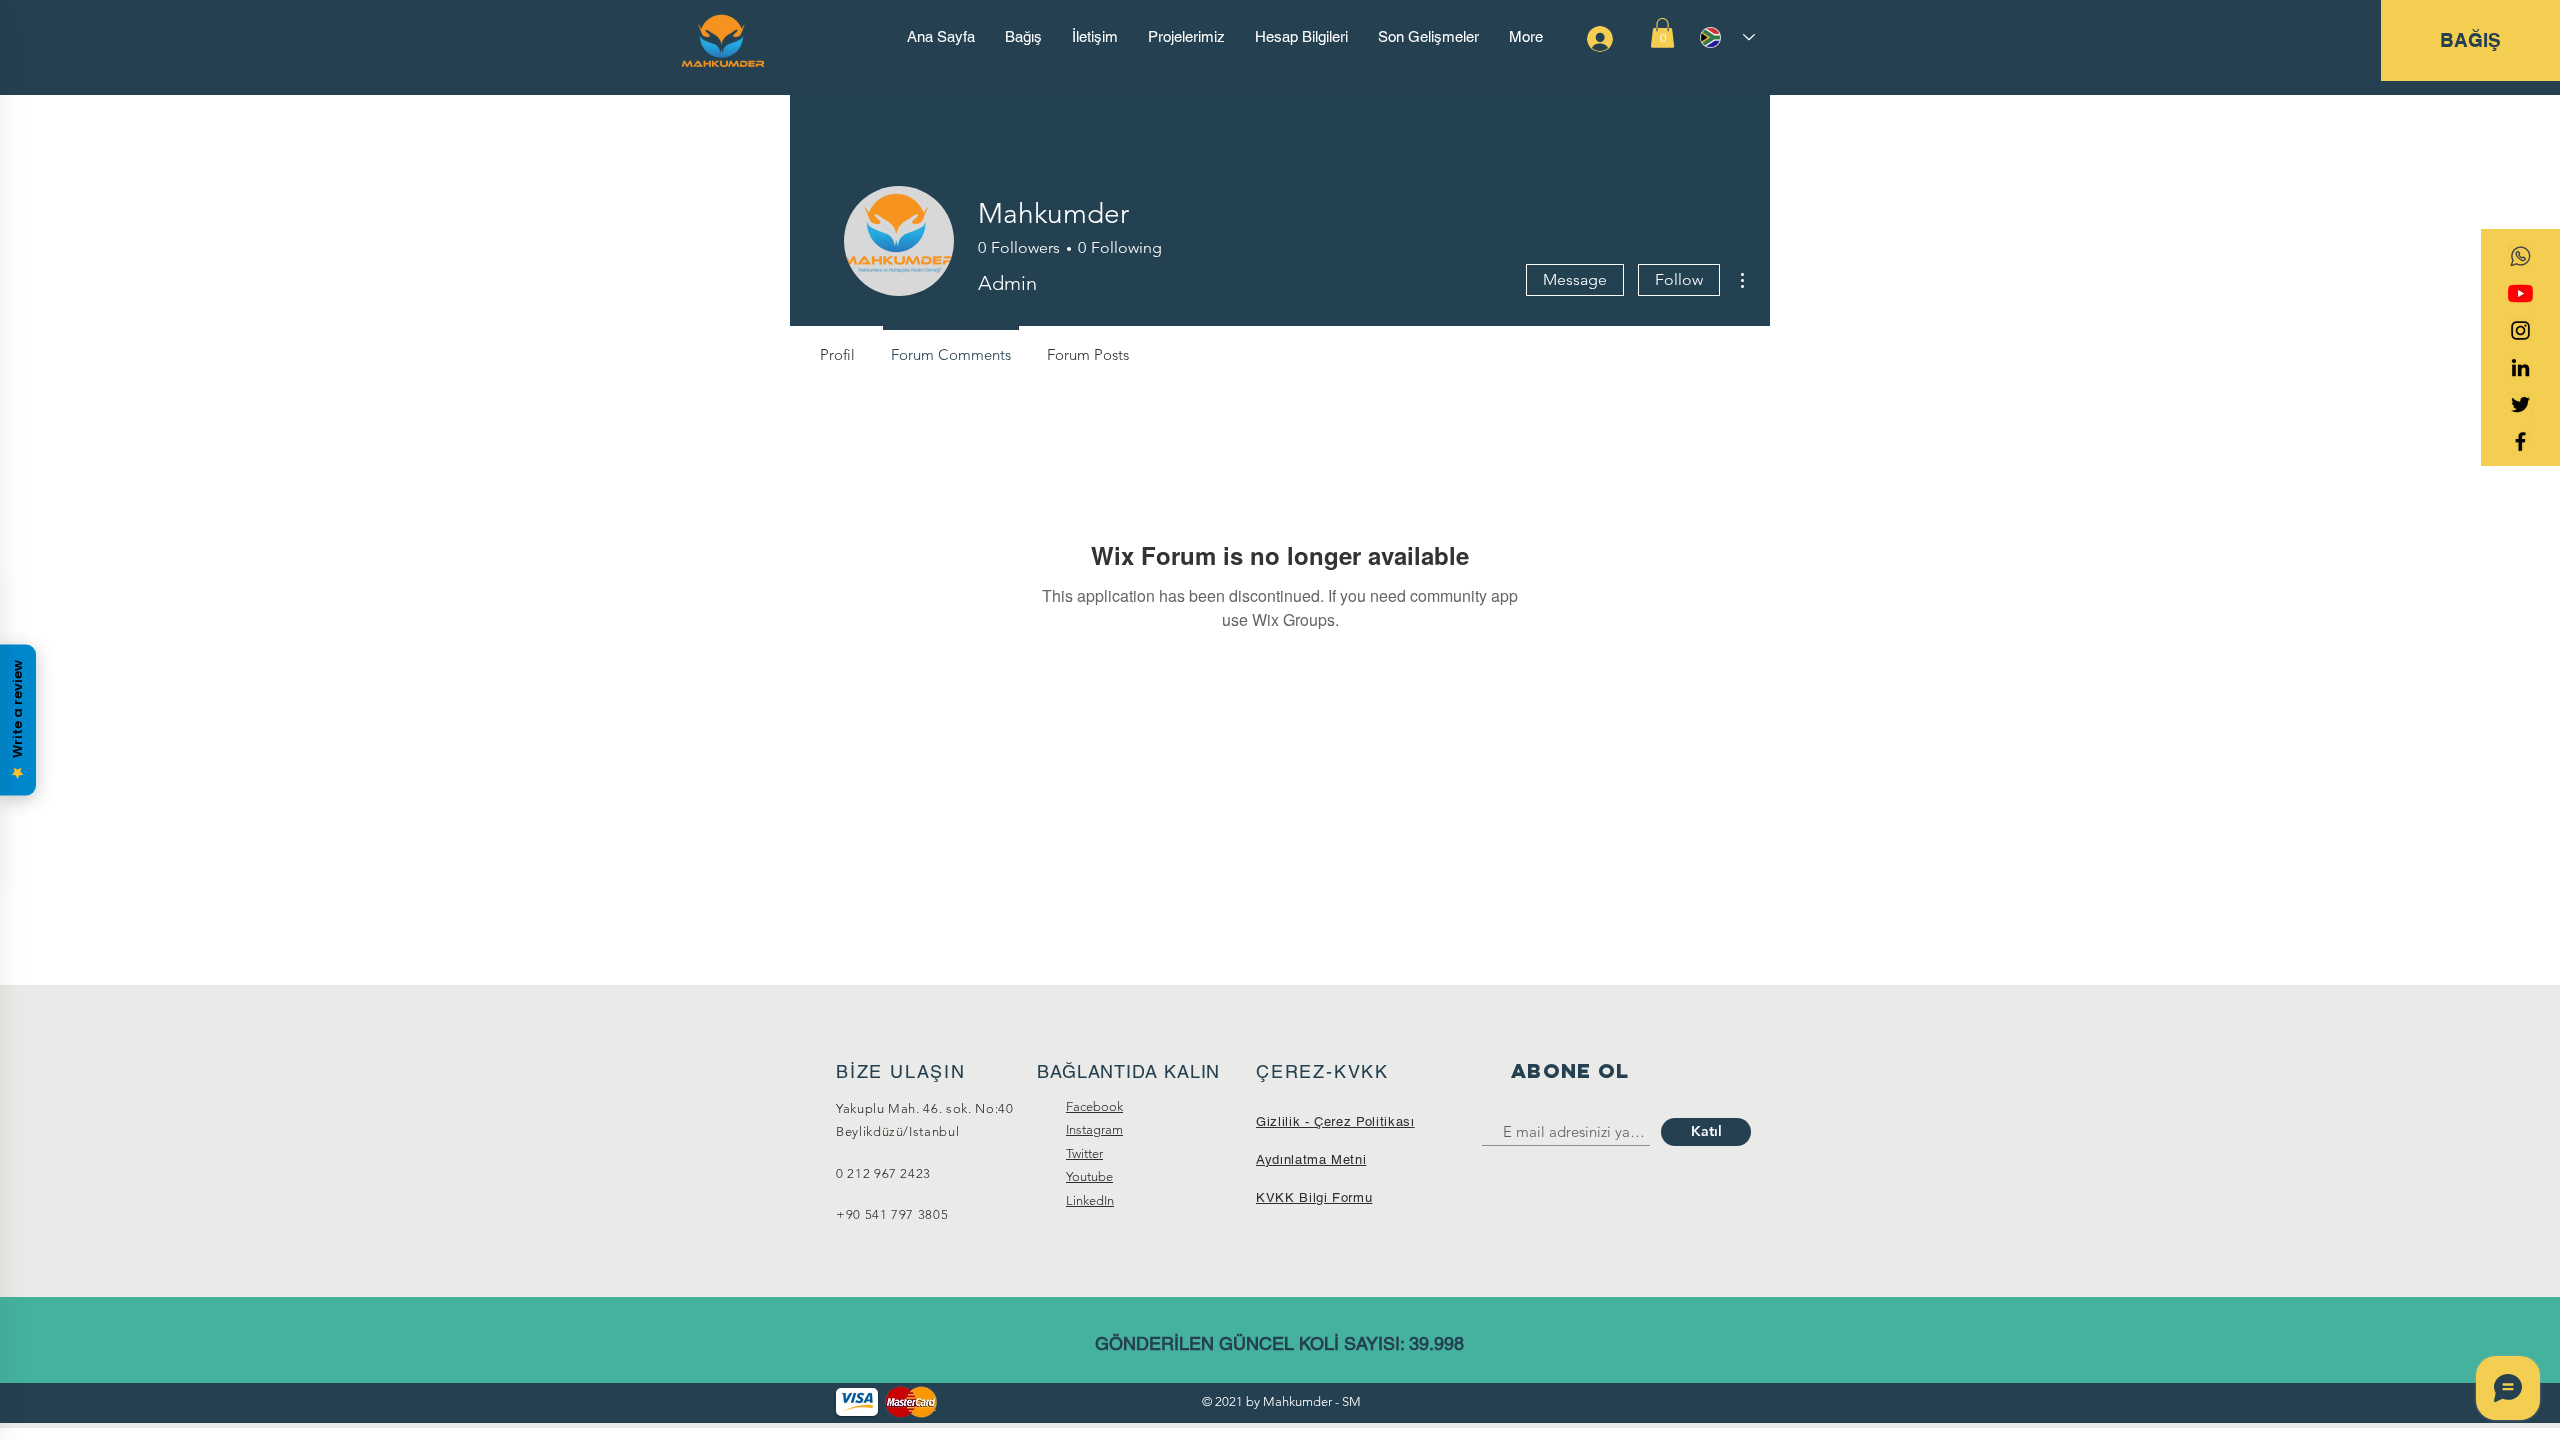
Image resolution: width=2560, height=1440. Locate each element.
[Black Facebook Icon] (2520, 441)
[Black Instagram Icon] (2520, 330)
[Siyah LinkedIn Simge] (2520, 367)
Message (1575, 279)
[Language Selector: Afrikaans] (1727, 37)
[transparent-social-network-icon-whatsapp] (2520, 256)
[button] (1662, 33)
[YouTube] (2520, 293)
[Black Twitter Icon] (2520, 404)
